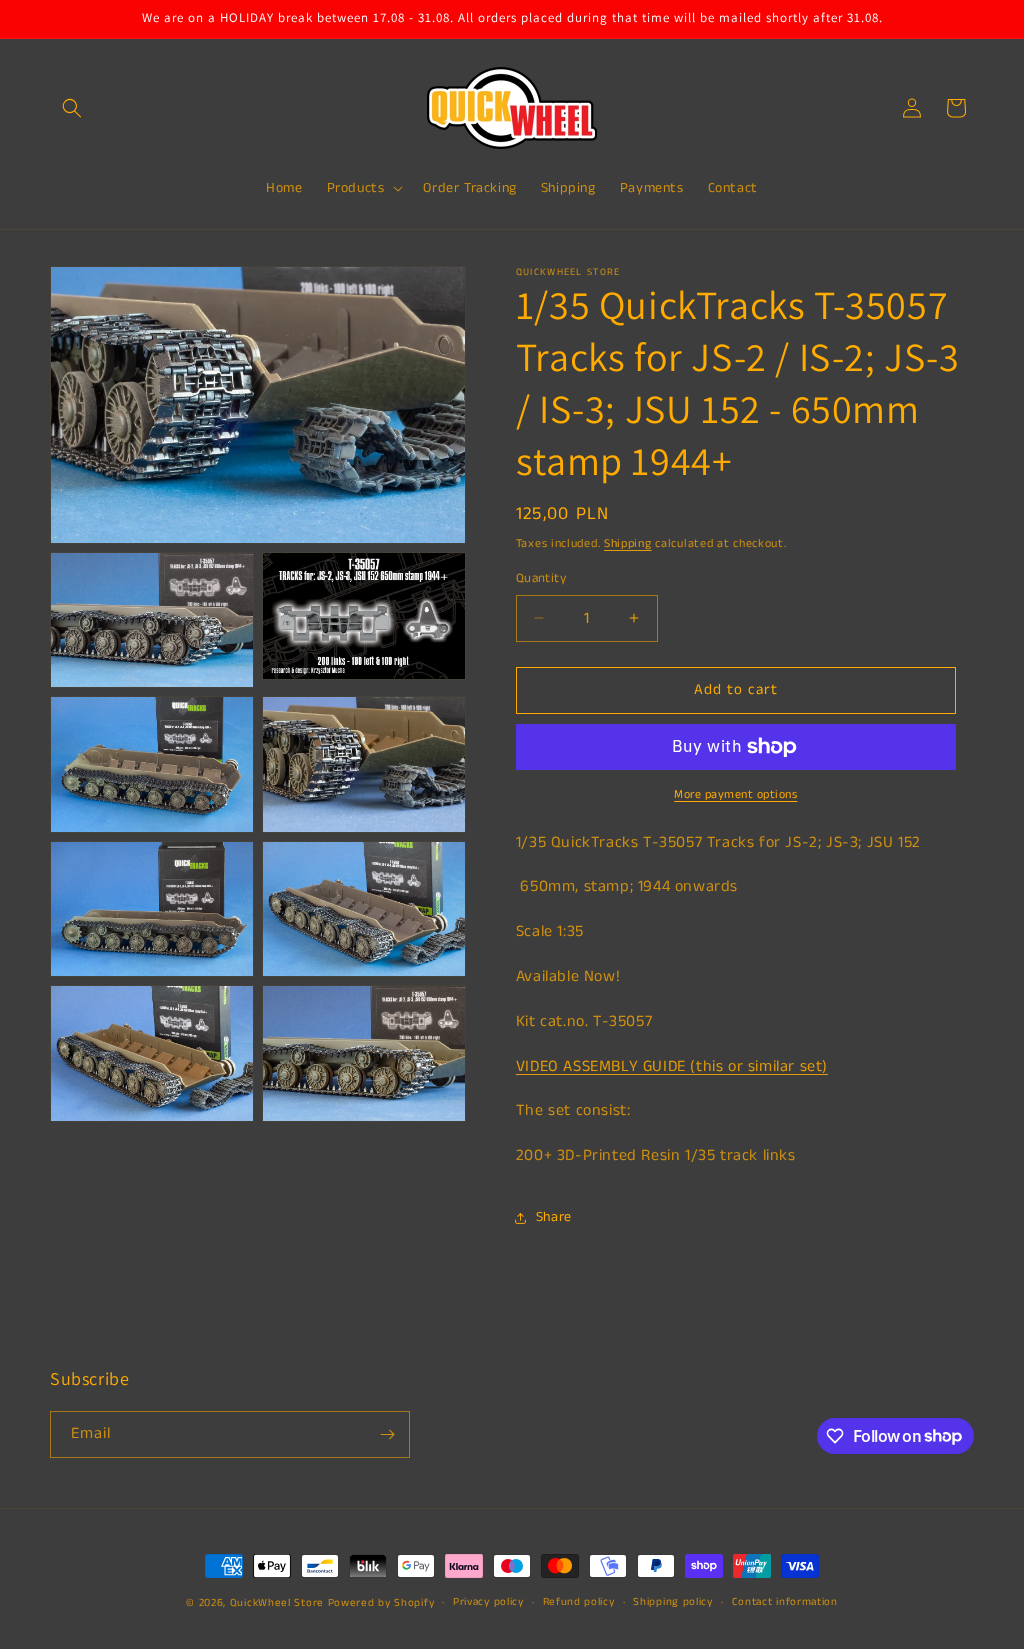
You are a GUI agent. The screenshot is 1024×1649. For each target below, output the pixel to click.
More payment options (735, 794)
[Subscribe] (387, 1434)
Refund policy (579, 1602)
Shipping (628, 543)
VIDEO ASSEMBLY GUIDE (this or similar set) (672, 1066)
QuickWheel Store (277, 1603)
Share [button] (554, 1217)
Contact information (785, 1602)
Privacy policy (488, 1602)
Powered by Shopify (381, 1603)
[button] (72, 108)
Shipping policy (673, 1602)
